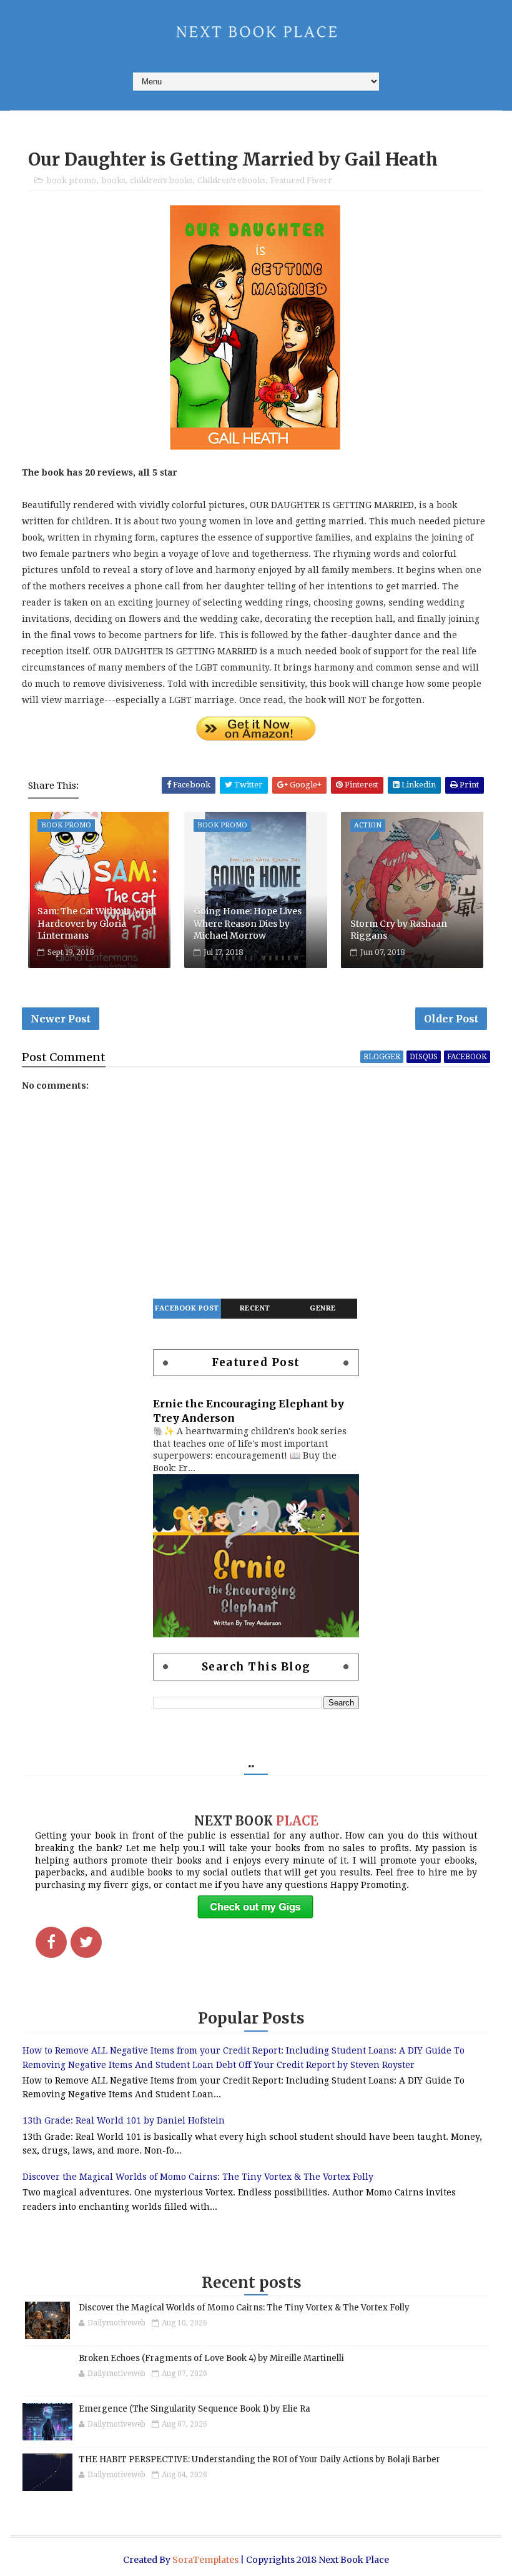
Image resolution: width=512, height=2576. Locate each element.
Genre (323, 1308)
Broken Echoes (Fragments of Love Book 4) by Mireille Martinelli (211, 2358)
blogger (382, 1057)
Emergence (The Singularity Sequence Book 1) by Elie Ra (194, 2409)
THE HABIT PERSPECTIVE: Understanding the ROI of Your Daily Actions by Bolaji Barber (259, 2459)
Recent (255, 1308)
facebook (467, 1057)
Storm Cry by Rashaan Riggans (399, 930)
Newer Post (61, 1019)
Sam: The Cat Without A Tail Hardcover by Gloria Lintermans (97, 923)
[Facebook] (51, 1942)
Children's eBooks (231, 180)
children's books (161, 180)
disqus (424, 1057)
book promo (71, 180)
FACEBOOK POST (187, 1308)
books (113, 180)
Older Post (451, 1019)
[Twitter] (86, 1942)
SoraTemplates (205, 2560)
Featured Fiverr (301, 180)
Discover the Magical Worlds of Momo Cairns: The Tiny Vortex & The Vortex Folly (198, 2177)
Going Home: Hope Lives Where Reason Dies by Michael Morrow (248, 923)
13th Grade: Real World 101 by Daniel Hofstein (124, 2120)
